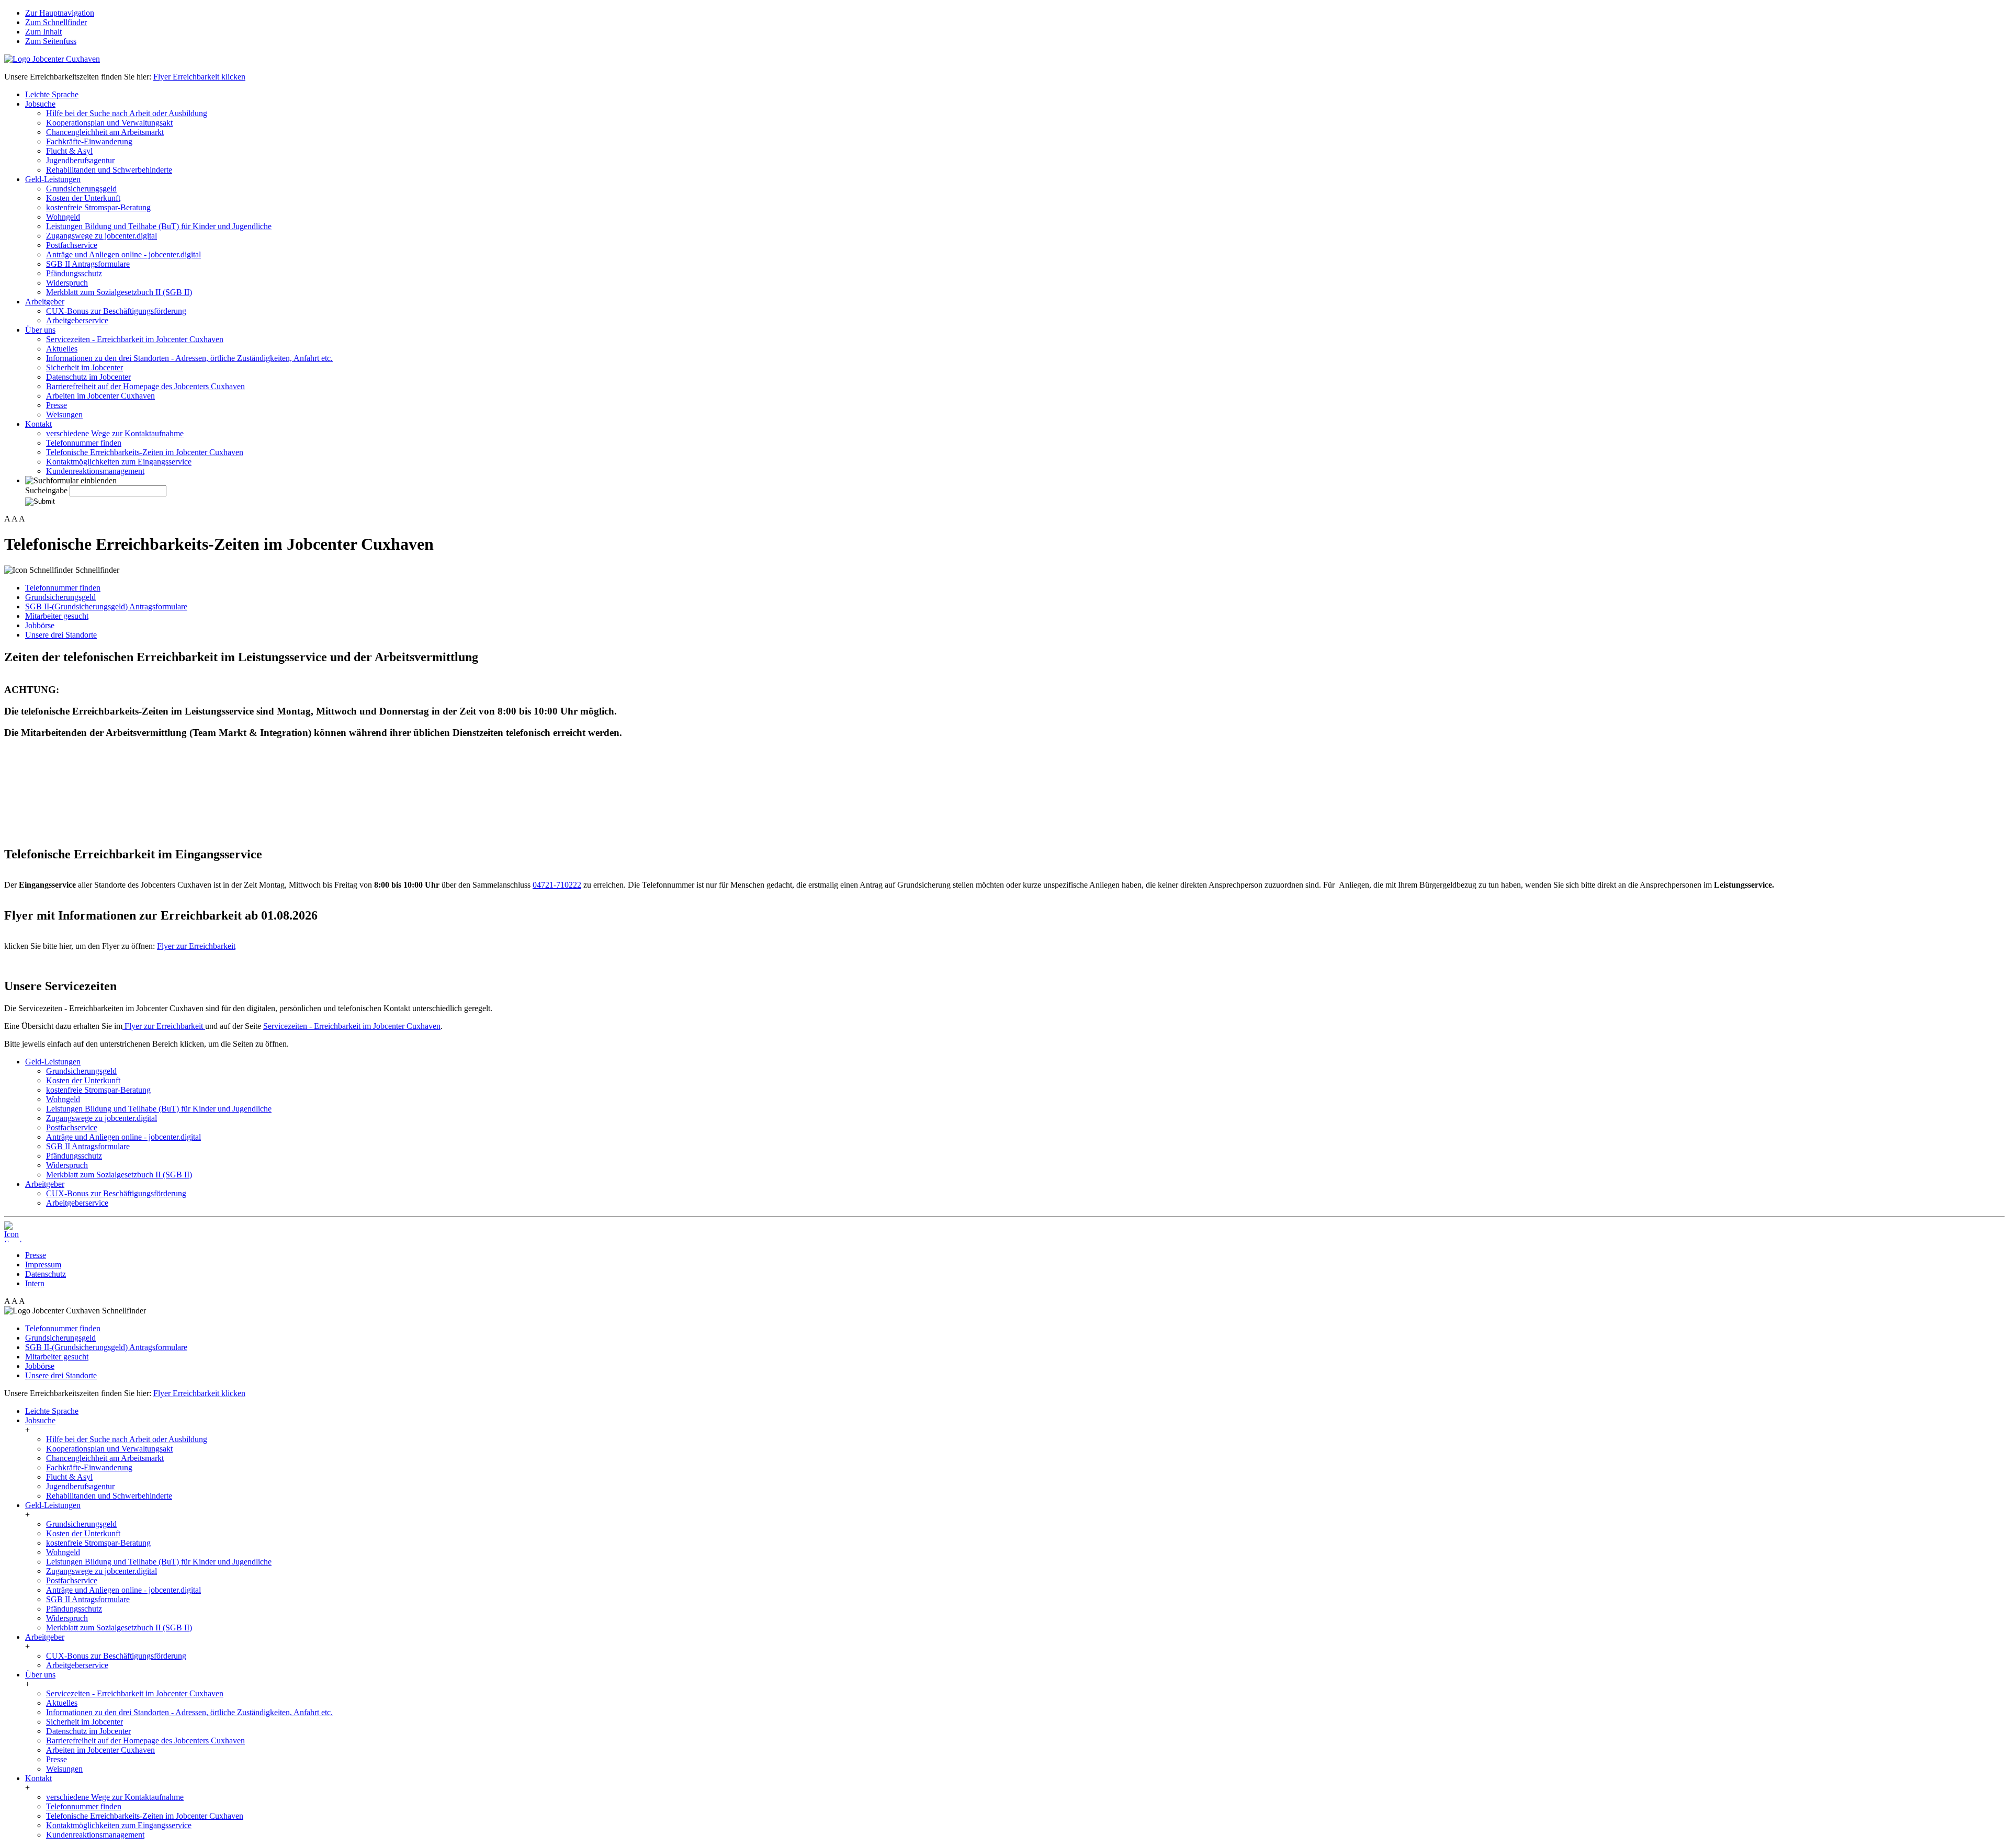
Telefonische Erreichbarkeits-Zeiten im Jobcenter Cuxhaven (145, 452)
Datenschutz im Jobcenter (88, 377)
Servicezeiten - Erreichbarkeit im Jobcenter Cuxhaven (135, 339)
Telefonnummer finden (84, 443)
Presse (57, 405)
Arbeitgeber (45, 302)
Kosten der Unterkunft (83, 198)
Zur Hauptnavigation (60, 13)
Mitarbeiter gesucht (57, 616)
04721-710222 (557, 885)
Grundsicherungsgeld (81, 189)
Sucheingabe (46, 490)
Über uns (40, 330)
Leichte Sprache (52, 94)
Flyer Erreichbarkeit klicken (199, 77)
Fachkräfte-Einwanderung (89, 141)
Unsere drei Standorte (61, 635)
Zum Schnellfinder (56, 22)
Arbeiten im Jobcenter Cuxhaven (100, 396)
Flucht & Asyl (69, 151)
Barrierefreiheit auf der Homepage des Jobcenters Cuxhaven (145, 386)
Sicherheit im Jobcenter (84, 367)
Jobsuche (40, 104)
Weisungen (64, 415)
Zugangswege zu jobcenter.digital (101, 236)
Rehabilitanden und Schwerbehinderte (109, 170)
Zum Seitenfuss (51, 41)
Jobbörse (40, 625)
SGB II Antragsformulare (88, 264)
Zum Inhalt (43, 32)
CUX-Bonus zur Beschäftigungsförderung (116, 311)
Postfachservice (72, 245)
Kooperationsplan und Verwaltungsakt (109, 123)
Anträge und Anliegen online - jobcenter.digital (123, 254)
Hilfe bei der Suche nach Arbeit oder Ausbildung (127, 113)
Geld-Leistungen (53, 179)
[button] (71, 481)
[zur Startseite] (52, 59)
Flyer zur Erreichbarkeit (196, 946)
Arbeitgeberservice (77, 320)
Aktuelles (62, 349)
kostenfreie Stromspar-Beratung (98, 207)
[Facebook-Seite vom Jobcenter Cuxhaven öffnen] (15, 1232)
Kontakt (38, 424)
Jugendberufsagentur (80, 160)
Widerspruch (67, 283)
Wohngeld (63, 217)
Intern (35, 1283)
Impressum (43, 1265)
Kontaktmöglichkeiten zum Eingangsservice (119, 462)
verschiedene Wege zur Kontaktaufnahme (115, 433)
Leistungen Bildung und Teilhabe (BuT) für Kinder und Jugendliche (159, 226)
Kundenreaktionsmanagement (95, 471)
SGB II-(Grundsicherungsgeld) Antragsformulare (106, 606)
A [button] (7, 519)
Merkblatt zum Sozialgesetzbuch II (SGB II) (119, 292)
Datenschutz (46, 1274)
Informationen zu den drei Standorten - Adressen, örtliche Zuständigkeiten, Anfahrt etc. (189, 358)
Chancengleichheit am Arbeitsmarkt (105, 132)
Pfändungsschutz (74, 273)
